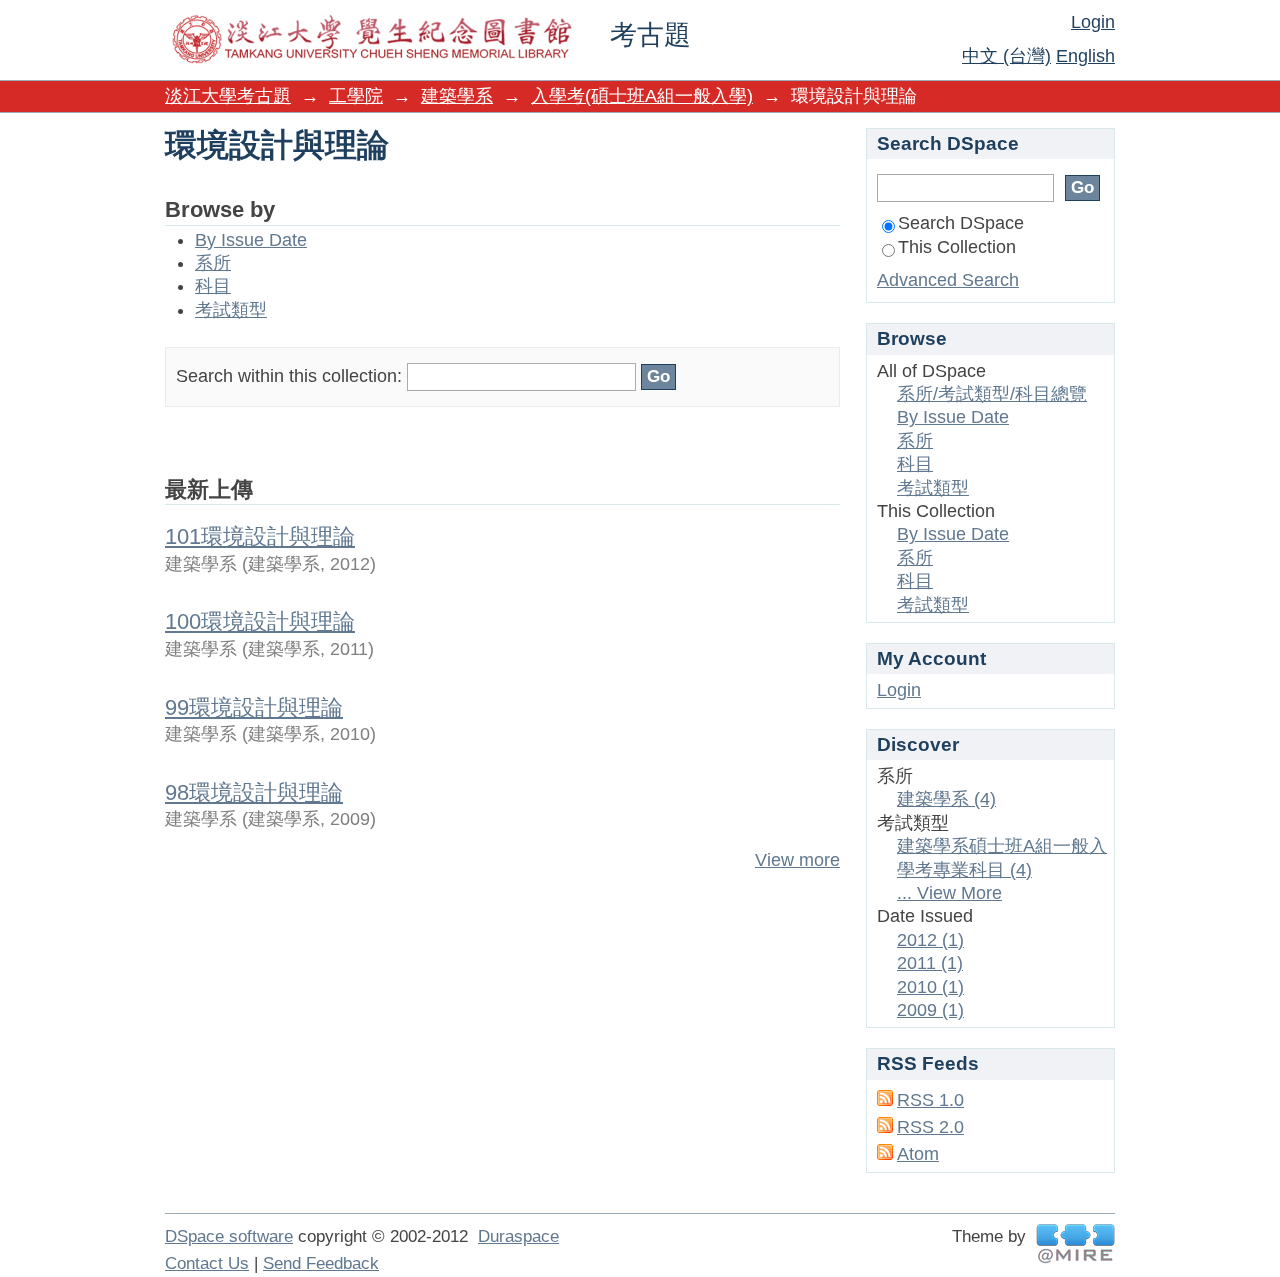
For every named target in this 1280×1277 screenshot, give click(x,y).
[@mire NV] (1075, 1243)
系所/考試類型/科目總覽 (992, 394)
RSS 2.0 (930, 1127)
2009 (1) (930, 1010)
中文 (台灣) (1006, 56)
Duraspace (518, 1236)
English (1085, 56)
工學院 (356, 96)
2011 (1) (930, 963)
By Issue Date (251, 240)
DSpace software (229, 1236)
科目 (213, 286)
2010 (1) (930, 987)
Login (1093, 22)
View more (797, 860)
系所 (213, 263)
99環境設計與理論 (254, 707)
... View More (949, 893)
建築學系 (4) (946, 799)
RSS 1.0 (930, 1100)
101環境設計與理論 (260, 536)
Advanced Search (948, 280)
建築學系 (457, 96)
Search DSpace (961, 223)
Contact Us (207, 1263)
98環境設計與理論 (254, 792)
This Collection (957, 247)
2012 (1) (930, 940)
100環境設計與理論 (260, 621)
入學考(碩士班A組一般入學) (642, 96)
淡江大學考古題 (228, 96)
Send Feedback (321, 1263)
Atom (918, 1154)
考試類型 (231, 310)
